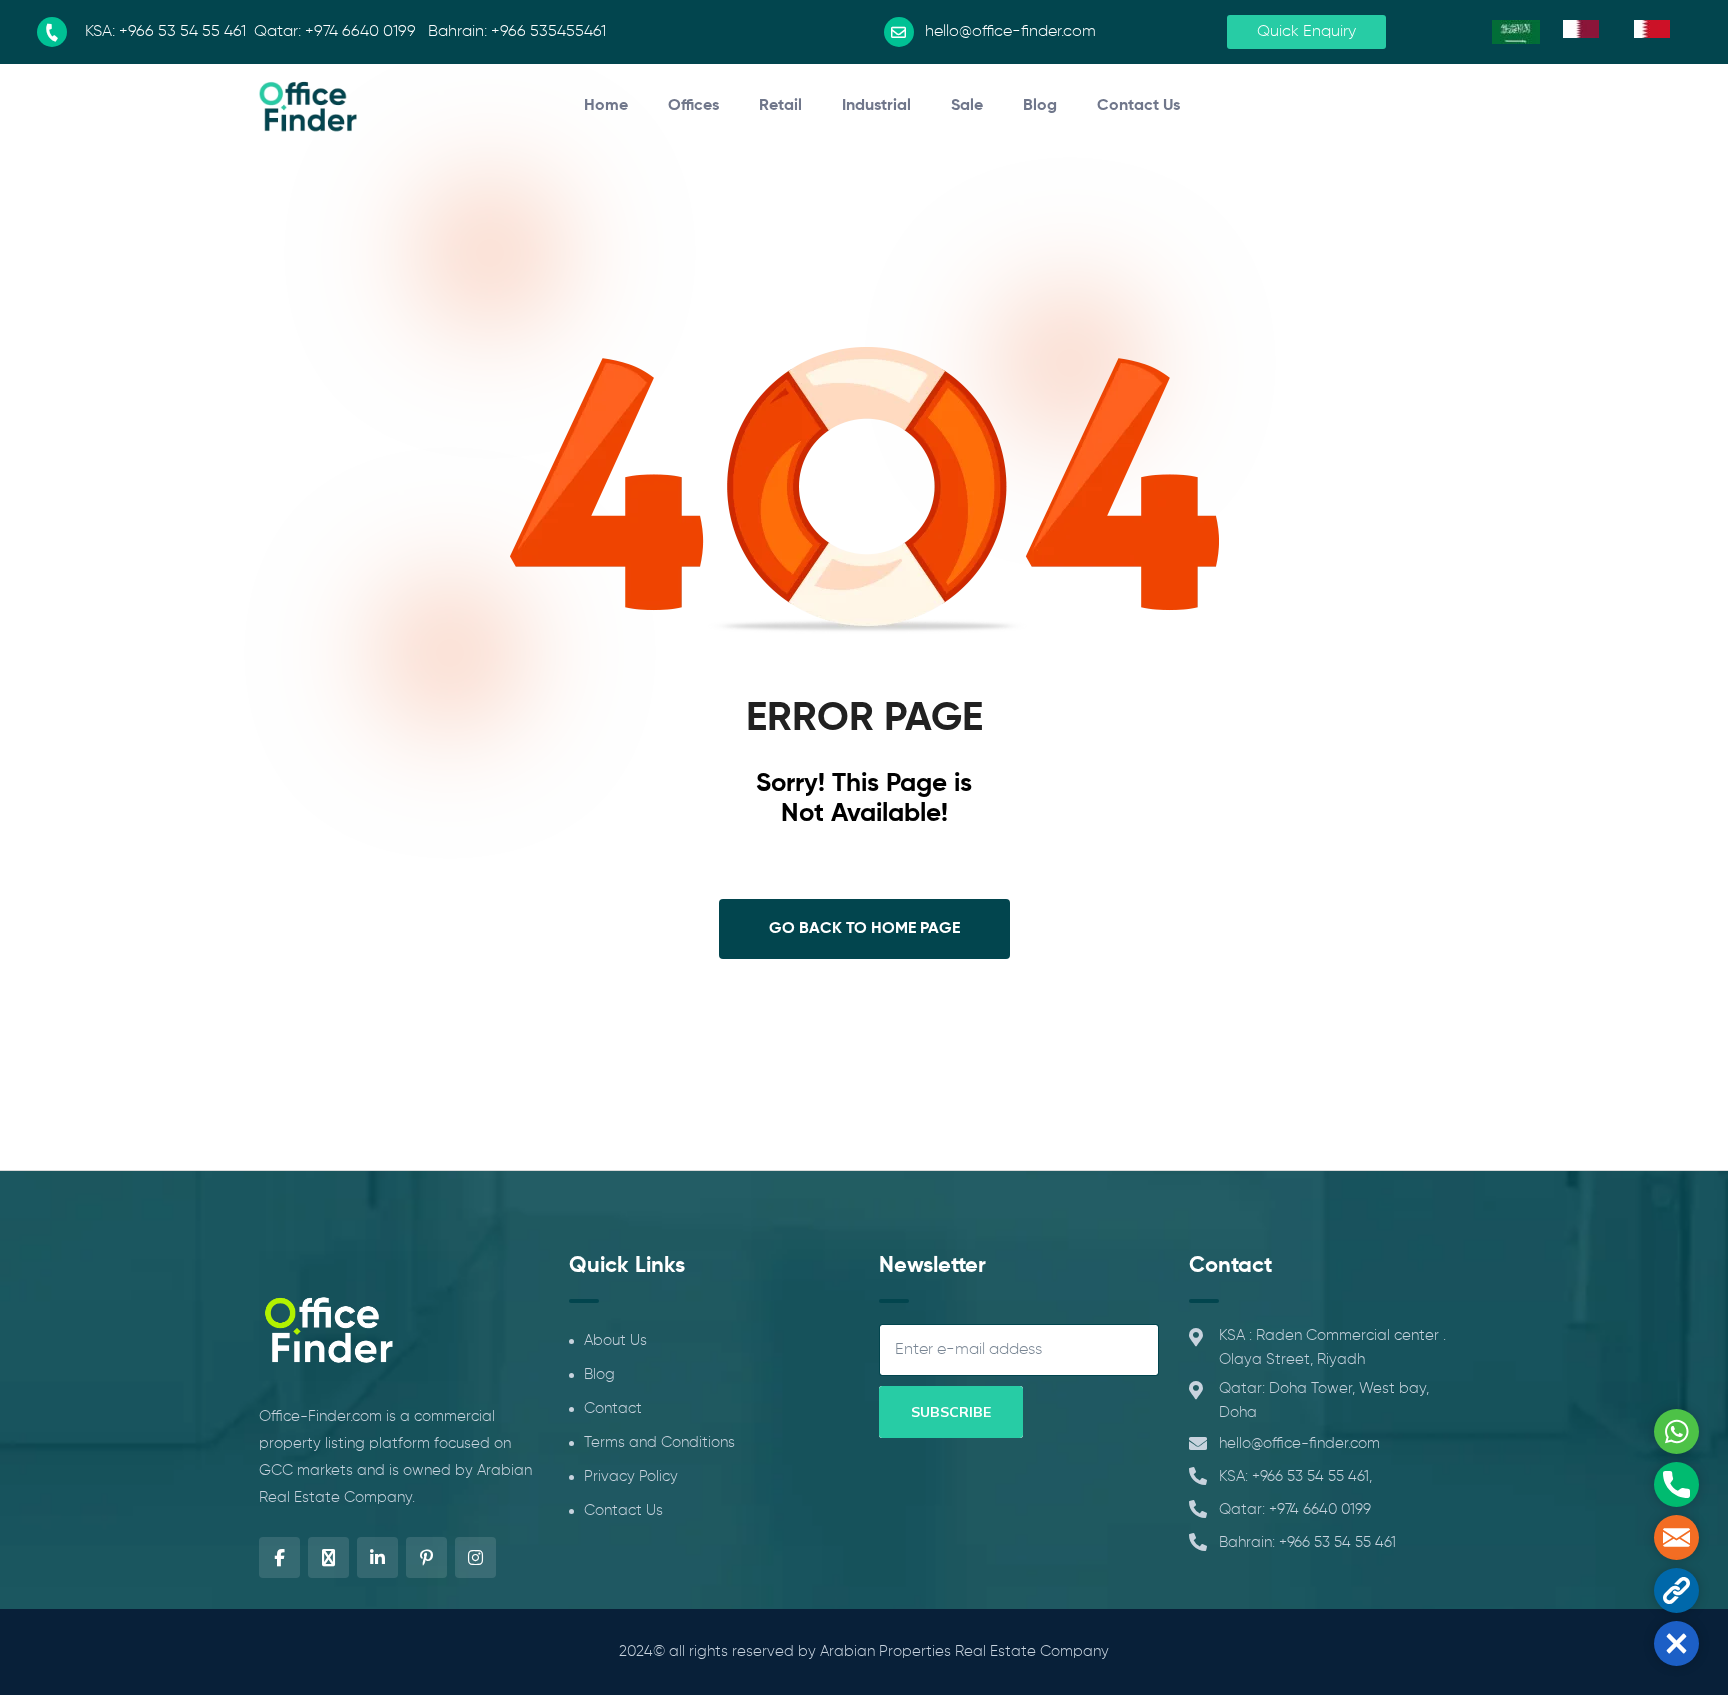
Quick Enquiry (1306, 32)
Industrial (876, 106)
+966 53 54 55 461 (182, 32)
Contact (613, 1408)
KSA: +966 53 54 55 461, (1295, 1476)
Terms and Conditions (659, 1442)
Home (606, 106)
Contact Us (1138, 106)
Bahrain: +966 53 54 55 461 (1307, 1542)
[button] (1676, 1643)
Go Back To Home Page (864, 929)
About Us (615, 1340)
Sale (967, 106)
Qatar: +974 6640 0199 (1295, 1509)
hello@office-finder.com (1299, 1443)
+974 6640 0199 (360, 32)
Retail (780, 106)
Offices (693, 106)
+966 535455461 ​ (550, 32)
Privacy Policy (631, 1476)
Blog (1040, 106)
